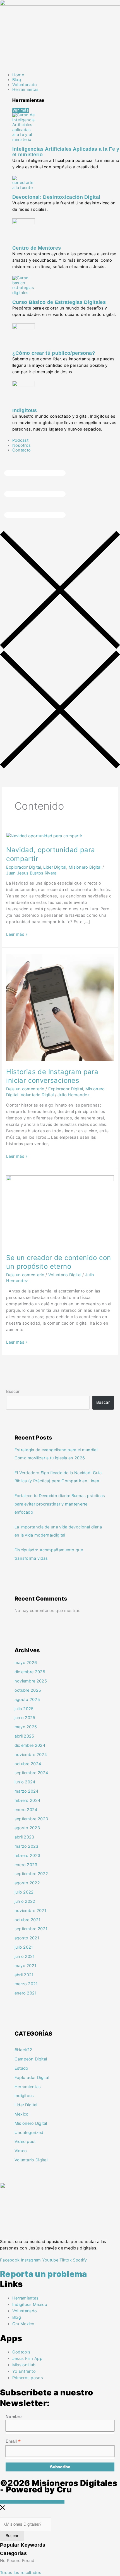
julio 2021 (24, 1947)
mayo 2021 (26, 1966)
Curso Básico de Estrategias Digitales (59, 302)
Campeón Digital (31, 2059)
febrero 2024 (27, 1800)
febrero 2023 (27, 1856)
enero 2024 (26, 1810)
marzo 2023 (27, 1846)
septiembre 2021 (31, 1929)
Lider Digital (55, 867)
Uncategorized (29, 2133)
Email (13, 2441)
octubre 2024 (28, 1764)
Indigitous (25, 410)
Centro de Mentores (37, 248)
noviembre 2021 (30, 1911)
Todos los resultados (21, 2573)
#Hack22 (23, 2050)
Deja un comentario (25, 1089)
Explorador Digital (23, 867)
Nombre (14, 2417)
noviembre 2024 (31, 1755)
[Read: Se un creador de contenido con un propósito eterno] (60, 1211)
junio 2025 (25, 1718)
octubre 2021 (28, 1920)
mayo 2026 (26, 1663)
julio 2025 (24, 1709)
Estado (21, 2068)
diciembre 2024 (30, 1745)
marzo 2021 (26, 1984)
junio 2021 (25, 1956)
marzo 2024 (27, 1791)
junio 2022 (25, 1901)
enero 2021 (26, 1993)
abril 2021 (24, 1975)
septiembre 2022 (31, 1874)
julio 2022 (24, 1892)
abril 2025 (24, 1736)
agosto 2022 (27, 1883)
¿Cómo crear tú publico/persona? (54, 353)
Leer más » (17, 934)
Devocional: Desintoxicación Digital (56, 197)
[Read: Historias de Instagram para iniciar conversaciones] (60, 1007)
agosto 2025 (27, 1700)
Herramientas (28, 2087)
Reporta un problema (44, 2274)
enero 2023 (26, 1865)
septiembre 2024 (31, 1773)
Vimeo (21, 2151)
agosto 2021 (27, 1938)
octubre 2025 (28, 1690)
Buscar (13, 1391)
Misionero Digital (85, 867)
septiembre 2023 (31, 1819)
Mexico (22, 2114)
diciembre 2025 (30, 1672)
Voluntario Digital (37, 1095)
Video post (25, 2142)
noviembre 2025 (31, 1681)
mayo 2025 (26, 1727)
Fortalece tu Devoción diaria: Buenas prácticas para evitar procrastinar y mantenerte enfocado (60, 1504)
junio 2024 (25, 1782)
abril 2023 (24, 1837)
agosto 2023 (27, 1828)
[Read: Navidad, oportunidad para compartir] (44, 836)
